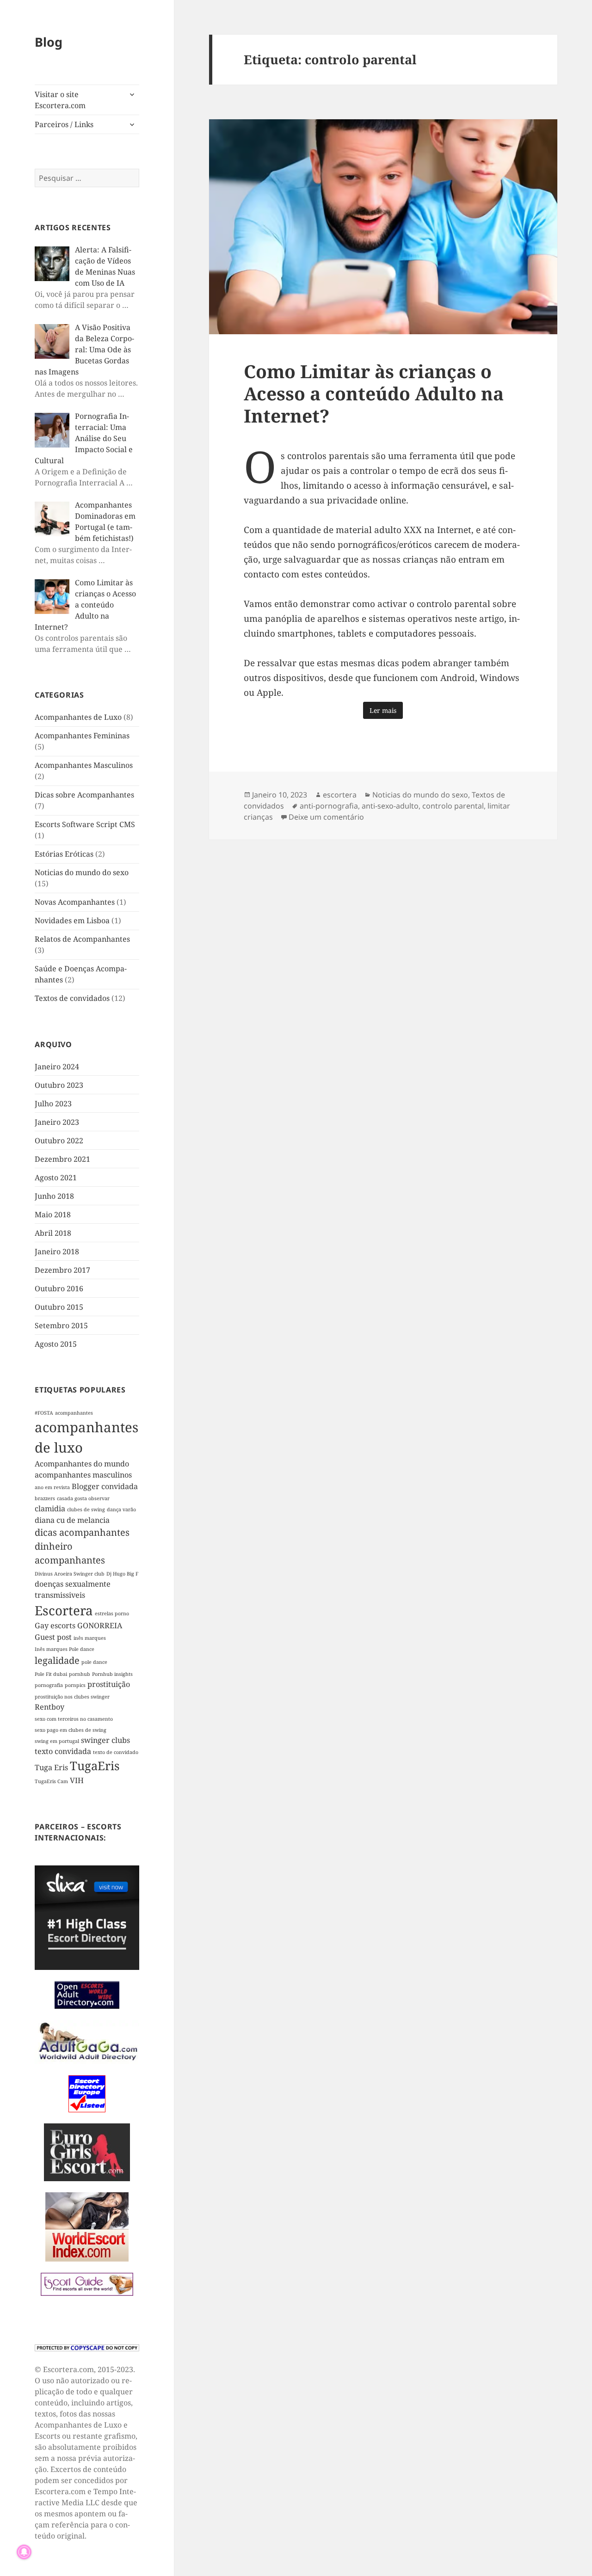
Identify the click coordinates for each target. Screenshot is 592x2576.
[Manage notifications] (24, 2552)
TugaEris (95, 1766)
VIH (77, 1780)
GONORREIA (100, 1625)
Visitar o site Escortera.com (60, 100)
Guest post (53, 1637)
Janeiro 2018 (57, 1251)
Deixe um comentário (326, 817)
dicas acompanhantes (82, 1532)
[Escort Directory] (87, 2284)
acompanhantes (74, 1413)
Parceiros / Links (64, 124)
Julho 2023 (53, 1104)
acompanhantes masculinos (83, 1475)
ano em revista (52, 1487)
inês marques (90, 1638)
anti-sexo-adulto (390, 806)
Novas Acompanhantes (75, 902)
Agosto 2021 (56, 1178)
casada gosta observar (83, 1498)
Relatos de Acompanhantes (82, 939)
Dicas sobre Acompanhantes (84, 795)
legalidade (57, 1660)
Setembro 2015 (61, 1325)
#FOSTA (44, 1413)
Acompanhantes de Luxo (78, 717)
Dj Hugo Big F (122, 1574)
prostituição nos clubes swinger (72, 1697)
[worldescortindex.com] (87, 2226)
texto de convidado (116, 1752)
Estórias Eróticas (64, 854)
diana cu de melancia (72, 1520)
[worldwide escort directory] (87, 2151)
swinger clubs (105, 1740)
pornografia (49, 1685)
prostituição (109, 1684)
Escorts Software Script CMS (85, 824)
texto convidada (63, 1751)
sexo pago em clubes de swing (71, 1730)
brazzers (45, 1498)
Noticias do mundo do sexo (82, 872)
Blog (49, 42)
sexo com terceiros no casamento (74, 1719)
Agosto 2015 (56, 1344)
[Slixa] (87, 1917)
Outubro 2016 (59, 1288)
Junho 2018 (54, 1196)
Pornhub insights (112, 1674)
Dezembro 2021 (62, 1159)
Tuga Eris (51, 1767)
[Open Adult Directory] (87, 1994)
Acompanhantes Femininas (82, 736)
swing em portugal (57, 1741)
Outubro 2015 (59, 1307)
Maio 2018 (53, 1214)
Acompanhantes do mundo (82, 1464)
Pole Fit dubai (51, 1674)
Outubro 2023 (59, 1085)
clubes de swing (86, 1509)
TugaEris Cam (51, 1781)
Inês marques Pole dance (65, 1649)
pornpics (75, 1685)
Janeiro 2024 (57, 1067)
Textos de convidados (72, 998)
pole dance (94, 1662)
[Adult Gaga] (87, 2041)
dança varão (121, 1509)
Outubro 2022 (59, 1141)
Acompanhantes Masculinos (84, 765)
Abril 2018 (53, 1233)
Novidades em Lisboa (72, 920)
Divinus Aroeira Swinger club (70, 1574)
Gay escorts (55, 1625)
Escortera (64, 1610)
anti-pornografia (329, 806)
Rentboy (49, 1707)
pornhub (80, 1674)
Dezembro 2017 (62, 1270)
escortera (340, 795)
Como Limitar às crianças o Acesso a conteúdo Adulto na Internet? (374, 393)
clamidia (50, 1509)
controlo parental (453, 806)
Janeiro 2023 (57, 1122)
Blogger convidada (105, 1486)
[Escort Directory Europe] (87, 2093)
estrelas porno (112, 1613)
